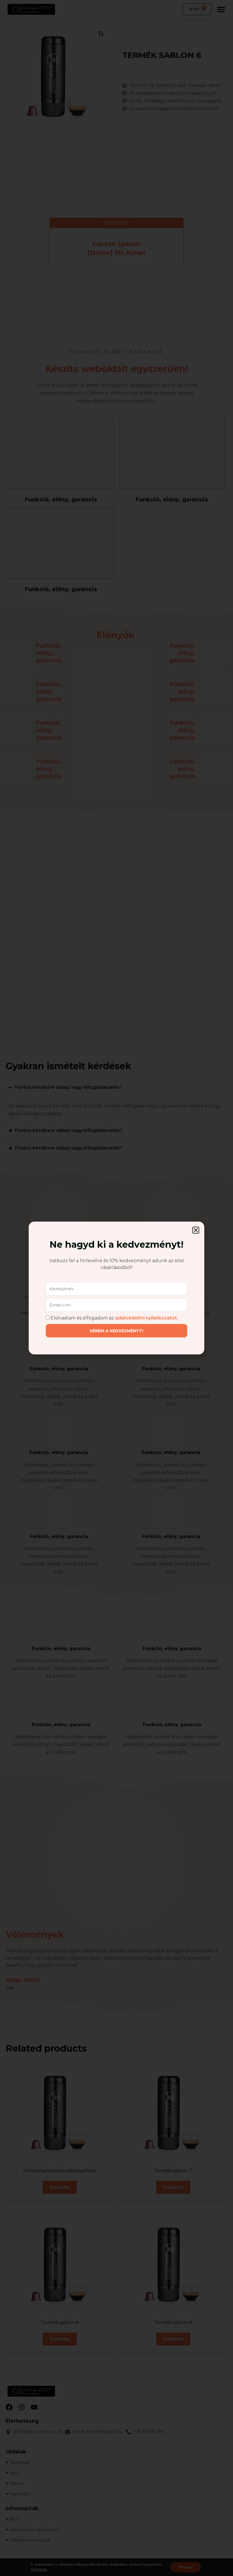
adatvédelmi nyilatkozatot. (146, 1318)
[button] (196, 1230)
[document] (116, 1288)
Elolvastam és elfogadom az (114, 1318)
